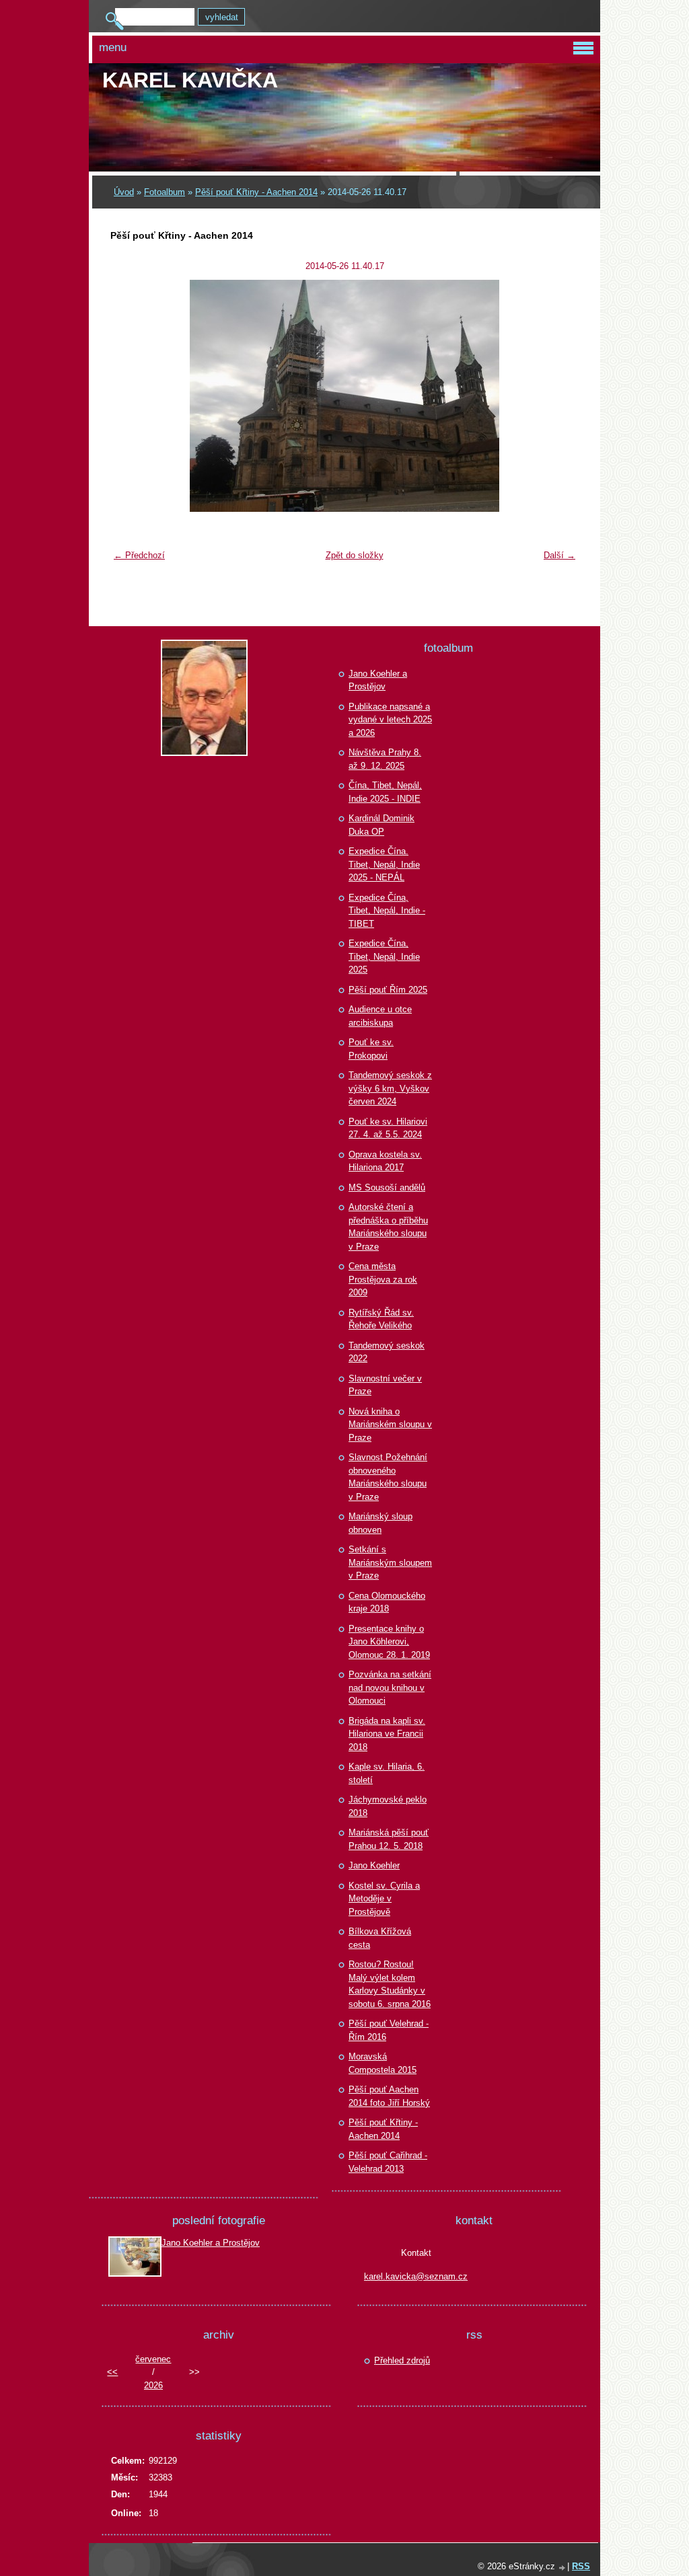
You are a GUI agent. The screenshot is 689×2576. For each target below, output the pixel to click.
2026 (153, 2385)
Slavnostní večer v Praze (385, 1385)
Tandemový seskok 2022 (387, 1352)
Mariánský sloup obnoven (380, 1523)
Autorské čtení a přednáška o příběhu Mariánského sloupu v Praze (388, 1227)
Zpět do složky (355, 555)
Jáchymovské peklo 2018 (388, 1806)
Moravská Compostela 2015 (383, 2063)
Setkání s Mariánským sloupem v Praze (390, 1562)
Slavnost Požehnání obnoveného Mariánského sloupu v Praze (388, 1477)
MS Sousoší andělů (387, 1187)
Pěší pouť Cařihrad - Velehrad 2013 (388, 2162)
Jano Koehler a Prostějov (378, 680)
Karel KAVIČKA (190, 80)
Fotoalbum (165, 192)
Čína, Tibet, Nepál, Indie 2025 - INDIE (385, 792)
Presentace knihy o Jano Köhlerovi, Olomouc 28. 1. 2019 (389, 1642)
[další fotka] (560, 396)
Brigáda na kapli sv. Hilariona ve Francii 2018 (387, 1734)
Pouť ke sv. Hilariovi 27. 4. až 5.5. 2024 (388, 1128)
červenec (153, 2359)
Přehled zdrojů (402, 2360)
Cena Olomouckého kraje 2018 (387, 1602)
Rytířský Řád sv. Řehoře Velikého (381, 1319)
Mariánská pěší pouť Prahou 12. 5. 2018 (389, 1839)
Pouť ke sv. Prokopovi (371, 1049)
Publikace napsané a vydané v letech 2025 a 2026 (390, 720)
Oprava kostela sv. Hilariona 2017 (385, 1161)
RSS (581, 2566)
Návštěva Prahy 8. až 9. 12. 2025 (385, 759)
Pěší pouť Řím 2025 (388, 990)
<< (112, 2372)
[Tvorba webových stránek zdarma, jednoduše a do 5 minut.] (563, 2568)
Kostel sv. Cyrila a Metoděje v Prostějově (384, 1899)
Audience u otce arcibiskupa (380, 1016)
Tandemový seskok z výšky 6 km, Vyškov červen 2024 (390, 1088)
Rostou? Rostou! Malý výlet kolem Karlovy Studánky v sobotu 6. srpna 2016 (390, 1984)
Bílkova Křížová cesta (380, 1938)
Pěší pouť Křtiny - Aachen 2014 (256, 192)
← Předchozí (139, 555)
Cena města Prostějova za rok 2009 (383, 1279)
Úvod (124, 192)
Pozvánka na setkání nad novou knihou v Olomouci (390, 1688)
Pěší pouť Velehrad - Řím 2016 (389, 2030)
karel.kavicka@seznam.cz (416, 2276)
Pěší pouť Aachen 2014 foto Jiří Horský (389, 2096)
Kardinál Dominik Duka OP (382, 825)
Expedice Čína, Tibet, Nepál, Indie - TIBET (387, 911)
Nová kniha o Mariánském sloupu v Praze (390, 1425)
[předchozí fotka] (129, 396)
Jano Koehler (374, 1865)
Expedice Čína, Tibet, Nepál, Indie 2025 (384, 956)
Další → (559, 555)
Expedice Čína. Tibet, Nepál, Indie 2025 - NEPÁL (384, 864)
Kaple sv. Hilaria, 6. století (387, 1773)
